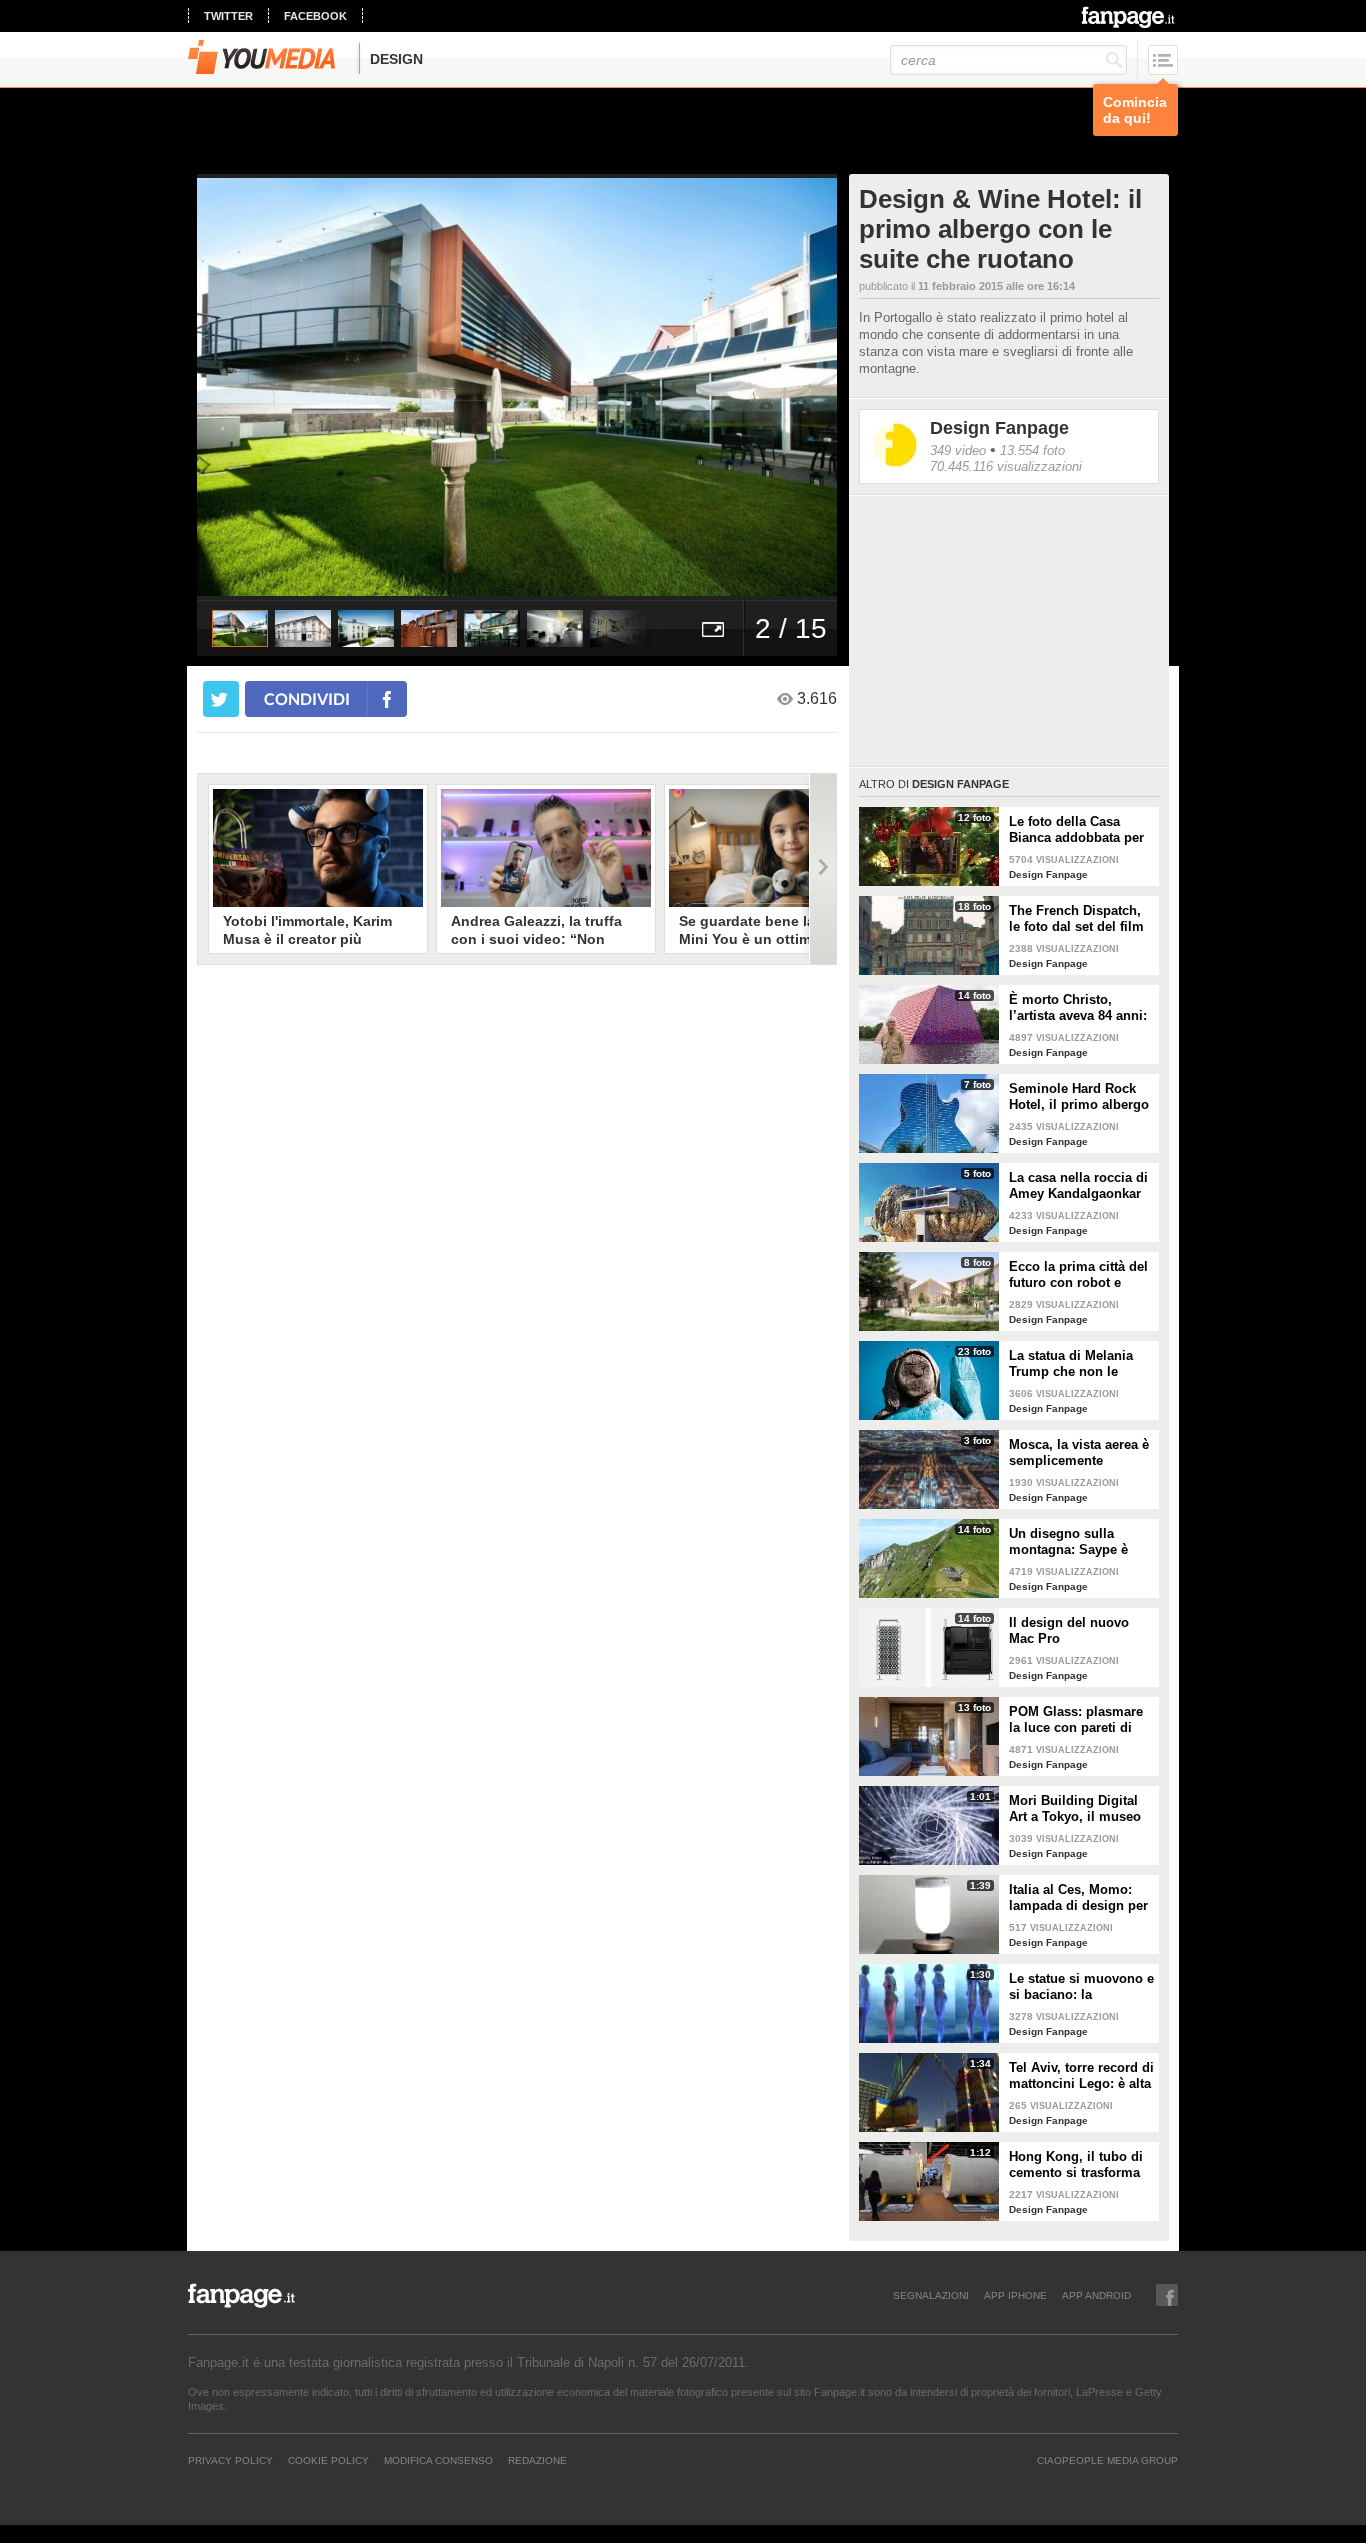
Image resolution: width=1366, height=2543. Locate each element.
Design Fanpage (999, 428)
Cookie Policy (328, 2460)
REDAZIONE (537, 2460)
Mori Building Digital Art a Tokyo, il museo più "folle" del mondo (1076, 1809)
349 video (958, 450)
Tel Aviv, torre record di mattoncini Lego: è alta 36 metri (1081, 2076)
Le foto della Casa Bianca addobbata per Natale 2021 (1076, 830)
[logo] (1129, 17)
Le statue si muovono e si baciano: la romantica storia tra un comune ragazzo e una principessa (1081, 1987)
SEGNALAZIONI (931, 2295)
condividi (307, 698)
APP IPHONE (1015, 2295)
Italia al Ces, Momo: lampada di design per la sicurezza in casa (1078, 1898)
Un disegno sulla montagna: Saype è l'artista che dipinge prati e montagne (1070, 1542)
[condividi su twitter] (221, 699)
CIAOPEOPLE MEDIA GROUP (1107, 2460)
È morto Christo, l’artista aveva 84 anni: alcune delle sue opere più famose (1079, 1008)
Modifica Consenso (438, 2460)
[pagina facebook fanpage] (1167, 2295)
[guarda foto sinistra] (261, 387)
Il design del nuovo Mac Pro (1069, 1630)
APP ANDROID (1096, 2295)
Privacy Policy (230, 2460)
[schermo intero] (713, 628)
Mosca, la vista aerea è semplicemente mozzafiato (1079, 1453)
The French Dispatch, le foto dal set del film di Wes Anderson (1076, 919)
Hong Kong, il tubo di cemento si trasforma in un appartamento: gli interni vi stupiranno (1081, 2165)
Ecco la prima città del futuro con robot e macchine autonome (1078, 1275)
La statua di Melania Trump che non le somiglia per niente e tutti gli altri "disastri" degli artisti (1076, 1364)
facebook (315, 16)
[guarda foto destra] (581, 387)
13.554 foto (1032, 450)
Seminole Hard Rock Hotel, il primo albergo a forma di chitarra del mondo (1079, 1097)
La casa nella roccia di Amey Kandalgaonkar (1078, 1185)
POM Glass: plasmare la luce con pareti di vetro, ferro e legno (1076, 1720)
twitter (228, 16)
